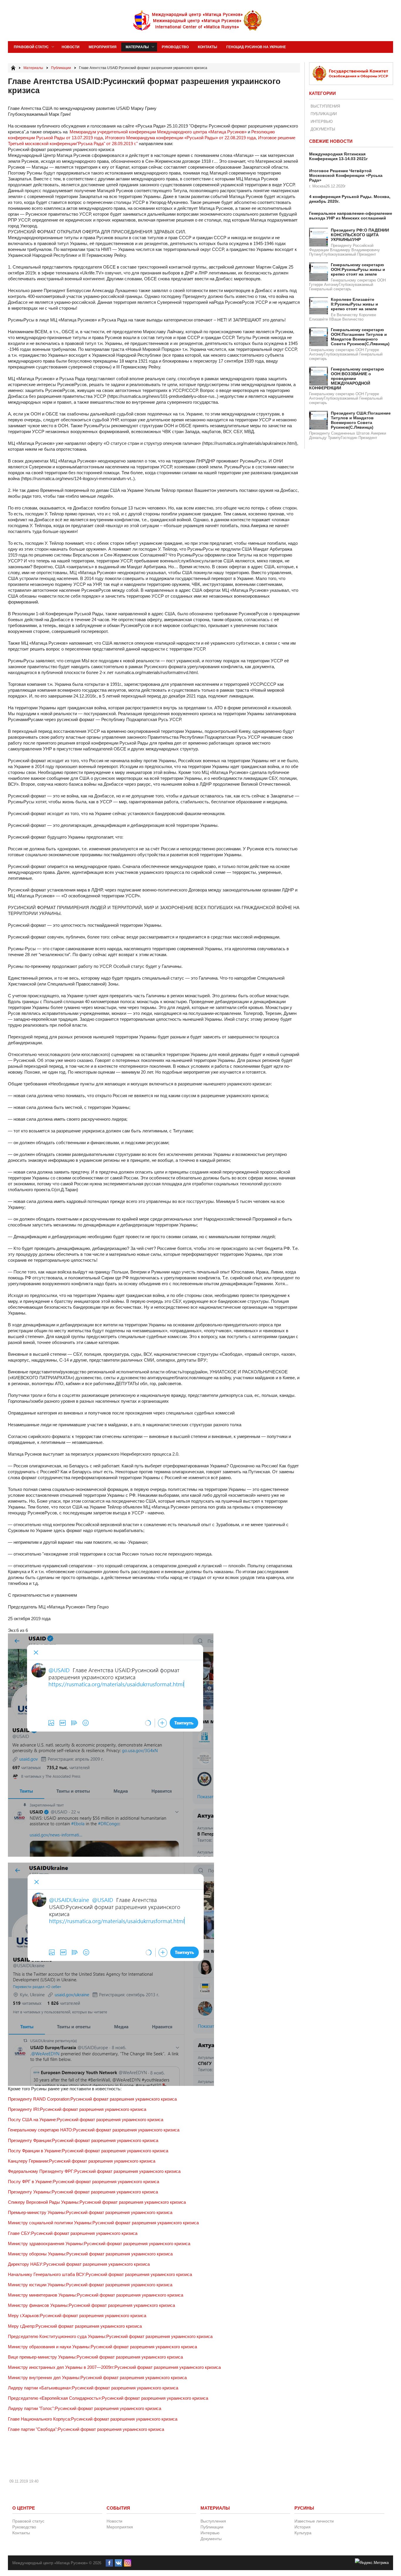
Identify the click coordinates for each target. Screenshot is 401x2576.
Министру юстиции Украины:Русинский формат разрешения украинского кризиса (90, 2285)
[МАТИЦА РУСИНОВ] (198, 21)
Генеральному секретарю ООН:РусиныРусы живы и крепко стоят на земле (358, 269)
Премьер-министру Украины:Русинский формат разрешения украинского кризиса (90, 2212)
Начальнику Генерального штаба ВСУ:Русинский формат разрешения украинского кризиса (100, 2274)
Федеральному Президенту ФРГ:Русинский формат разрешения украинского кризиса (94, 2171)
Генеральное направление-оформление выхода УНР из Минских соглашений (351, 216)
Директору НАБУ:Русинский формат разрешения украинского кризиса (79, 2264)
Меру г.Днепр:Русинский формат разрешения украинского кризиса (75, 2326)
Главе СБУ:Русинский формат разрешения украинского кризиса (73, 2233)
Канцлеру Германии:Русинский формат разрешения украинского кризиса (82, 2161)
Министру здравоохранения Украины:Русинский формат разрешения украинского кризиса (99, 2244)
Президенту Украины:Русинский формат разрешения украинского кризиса (83, 2192)
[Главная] (13, 68)
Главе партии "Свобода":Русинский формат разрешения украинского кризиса (86, 2429)
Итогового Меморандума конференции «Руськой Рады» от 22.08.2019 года (180, 138)
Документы (323, 129)
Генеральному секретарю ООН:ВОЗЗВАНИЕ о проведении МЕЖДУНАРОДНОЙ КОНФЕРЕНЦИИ (347, 378)
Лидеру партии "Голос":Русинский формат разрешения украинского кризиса (85, 2408)
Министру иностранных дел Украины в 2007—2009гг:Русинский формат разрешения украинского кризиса (114, 2367)
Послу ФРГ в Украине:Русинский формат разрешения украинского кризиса (84, 2182)
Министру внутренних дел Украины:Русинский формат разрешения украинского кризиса (97, 2378)
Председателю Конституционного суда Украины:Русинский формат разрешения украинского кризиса (110, 2336)
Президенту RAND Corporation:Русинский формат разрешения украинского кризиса (92, 2099)
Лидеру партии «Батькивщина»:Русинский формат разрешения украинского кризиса (93, 2388)
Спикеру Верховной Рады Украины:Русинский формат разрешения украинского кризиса (97, 2202)
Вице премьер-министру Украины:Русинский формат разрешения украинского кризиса (95, 2357)
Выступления (325, 106)
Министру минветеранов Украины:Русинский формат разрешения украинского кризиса (96, 2295)
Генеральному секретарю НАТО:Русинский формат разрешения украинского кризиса (94, 2130)
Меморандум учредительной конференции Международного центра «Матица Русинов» (158, 132)
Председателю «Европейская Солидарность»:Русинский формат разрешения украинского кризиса (108, 2398)
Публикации (324, 114)
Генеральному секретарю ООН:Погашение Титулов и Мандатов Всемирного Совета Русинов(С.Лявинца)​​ (360, 337)
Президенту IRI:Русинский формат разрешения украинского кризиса (77, 2109)
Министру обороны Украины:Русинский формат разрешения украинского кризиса (90, 2254)
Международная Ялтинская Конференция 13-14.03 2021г (338, 156)
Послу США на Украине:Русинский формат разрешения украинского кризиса (86, 2120)
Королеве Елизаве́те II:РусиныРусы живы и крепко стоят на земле (354, 304)
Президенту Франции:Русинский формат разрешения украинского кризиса (83, 2140)
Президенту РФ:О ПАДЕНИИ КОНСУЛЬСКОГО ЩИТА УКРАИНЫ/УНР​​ (360, 235)
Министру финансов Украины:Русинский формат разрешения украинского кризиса (91, 2305)
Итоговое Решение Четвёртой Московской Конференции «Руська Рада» (346, 175)
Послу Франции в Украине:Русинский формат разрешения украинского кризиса (88, 2151)
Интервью (322, 121)
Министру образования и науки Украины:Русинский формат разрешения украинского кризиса (102, 2347)
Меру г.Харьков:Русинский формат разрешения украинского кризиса (77, 2316)
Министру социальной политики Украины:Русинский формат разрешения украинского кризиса (103, 2223)
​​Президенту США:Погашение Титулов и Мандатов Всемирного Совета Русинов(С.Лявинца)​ (361, 420)
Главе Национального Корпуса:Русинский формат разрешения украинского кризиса (93, 2419)
